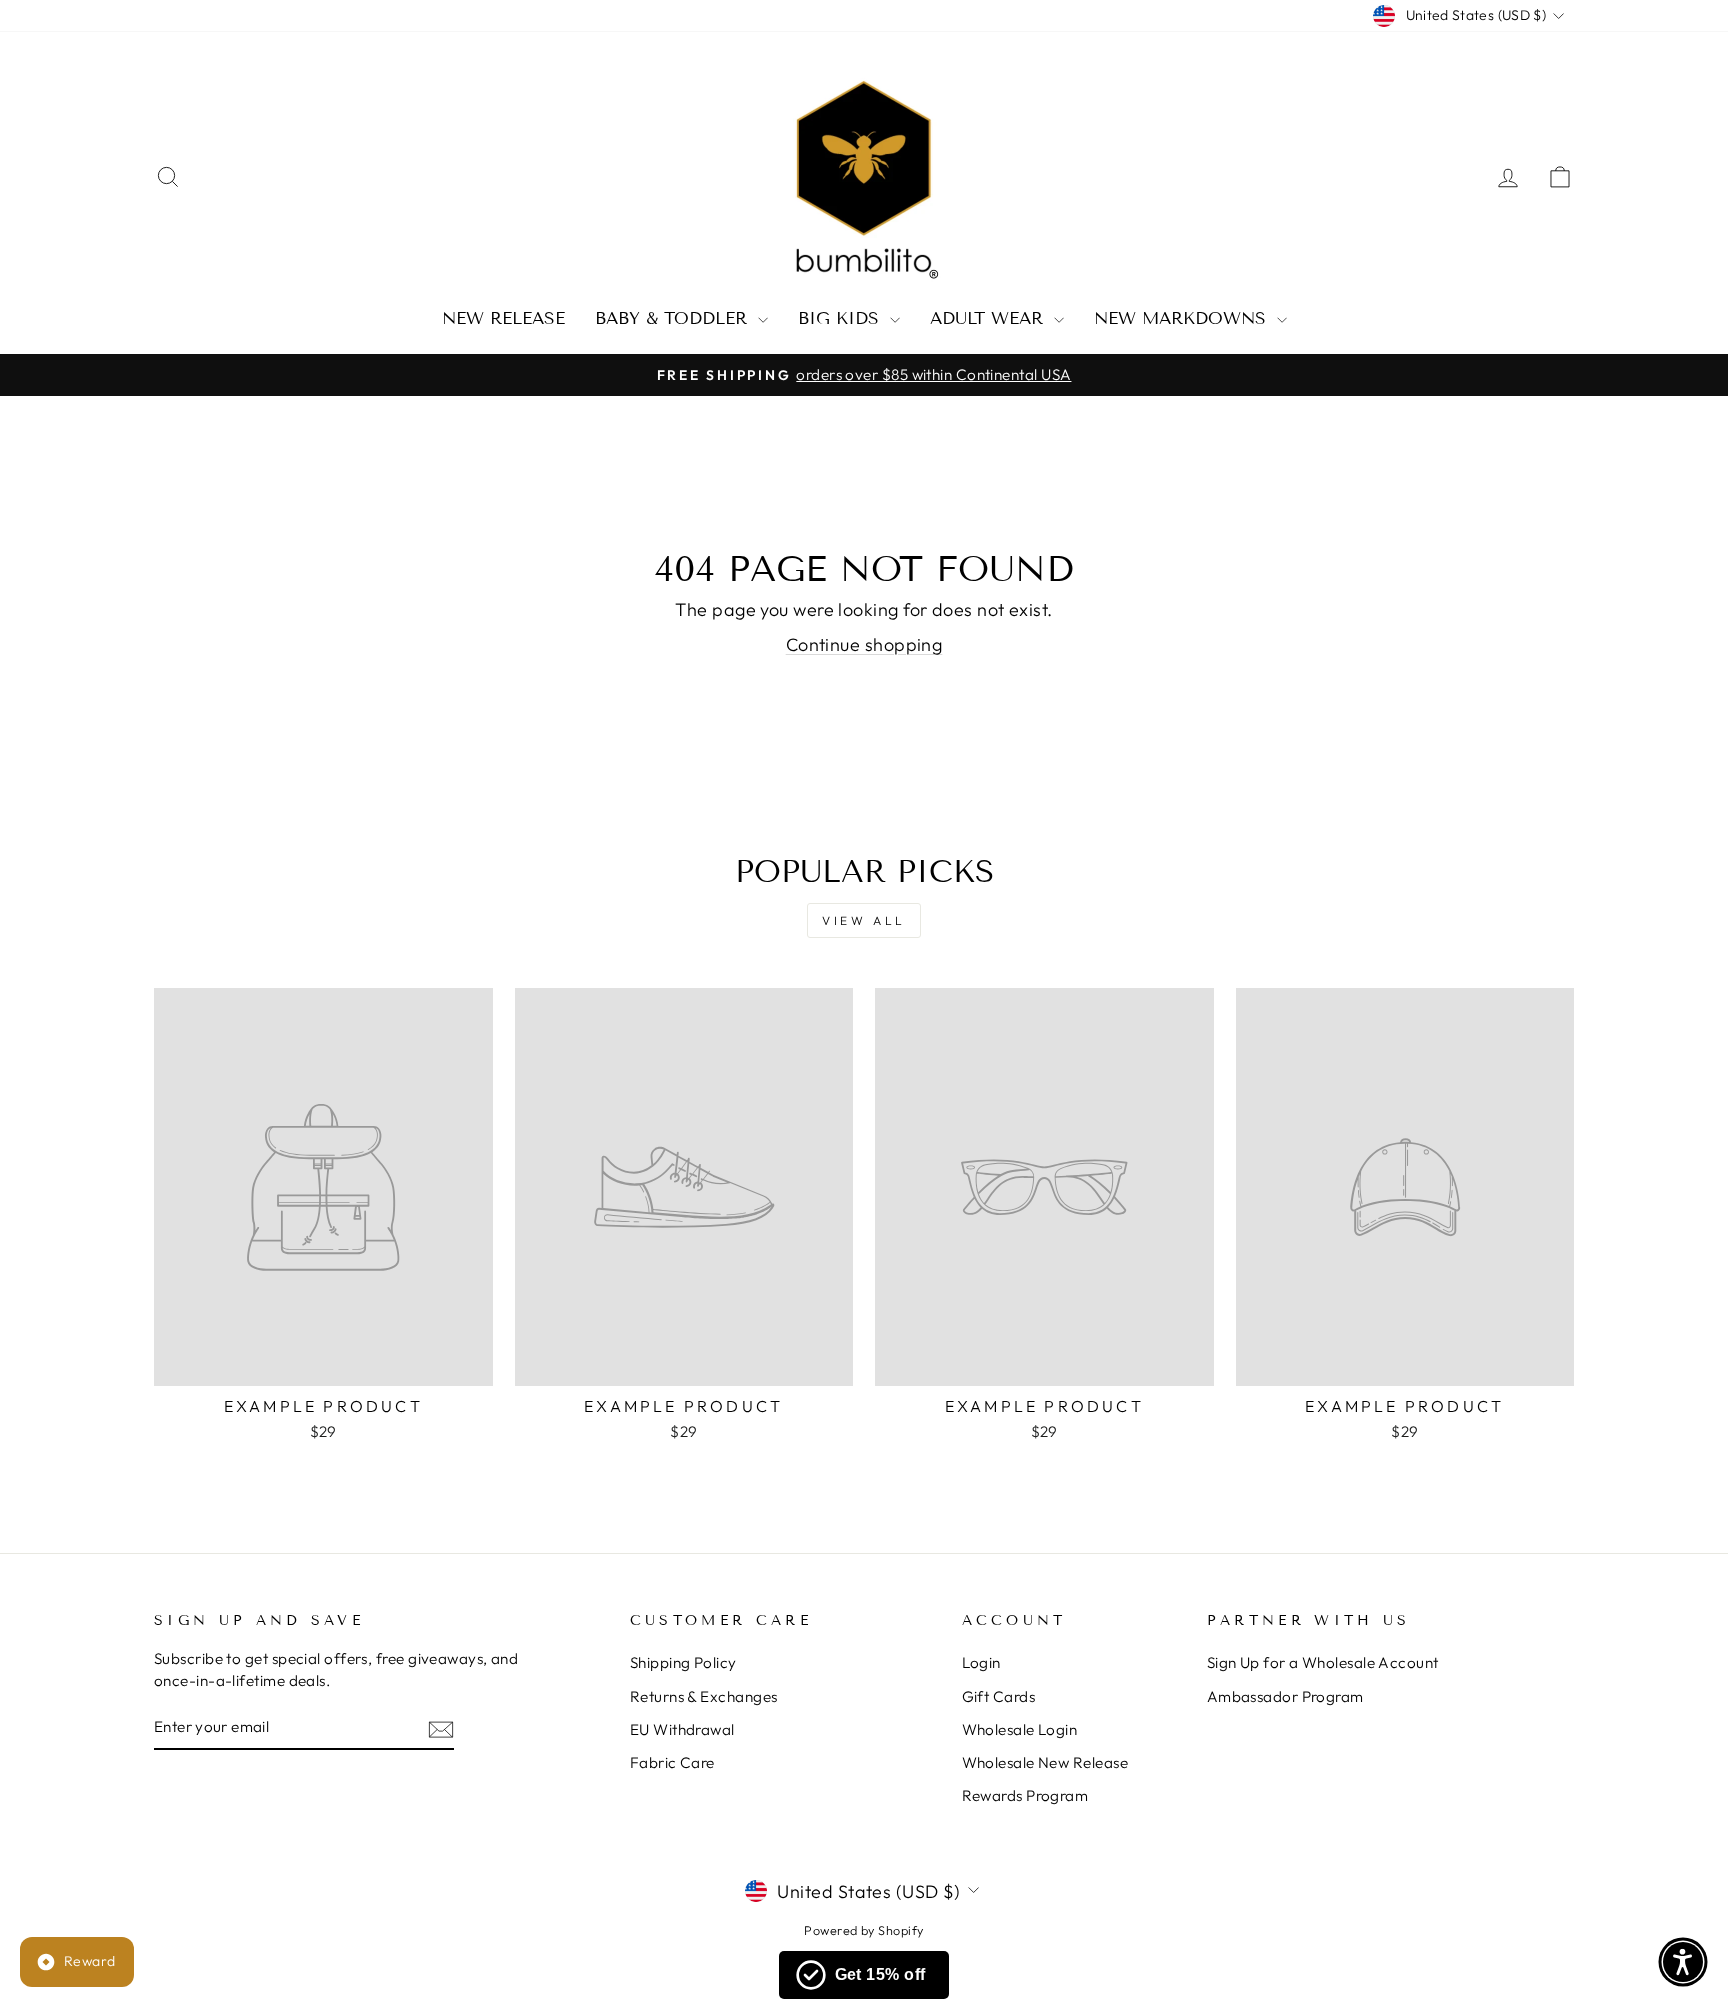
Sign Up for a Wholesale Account (1323, 1662)
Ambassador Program (1285, 1696)
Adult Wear (989, 318)
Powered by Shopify (863, 1930)
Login (981, 1662)
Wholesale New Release (1045, 1762)
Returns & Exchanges (704, 1696)
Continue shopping (864, 644)
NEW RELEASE (503, 318)
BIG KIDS (841, 318)
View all (864, 920)
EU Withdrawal (682, 1729)
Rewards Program (1025, 1795)
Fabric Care (672, 1762)
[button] (1683, 1962)
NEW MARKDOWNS (1183, 318)
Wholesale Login (1020, 1729)
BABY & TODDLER (674, 318)
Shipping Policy (683, 1662)
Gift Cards (999, 1696)
